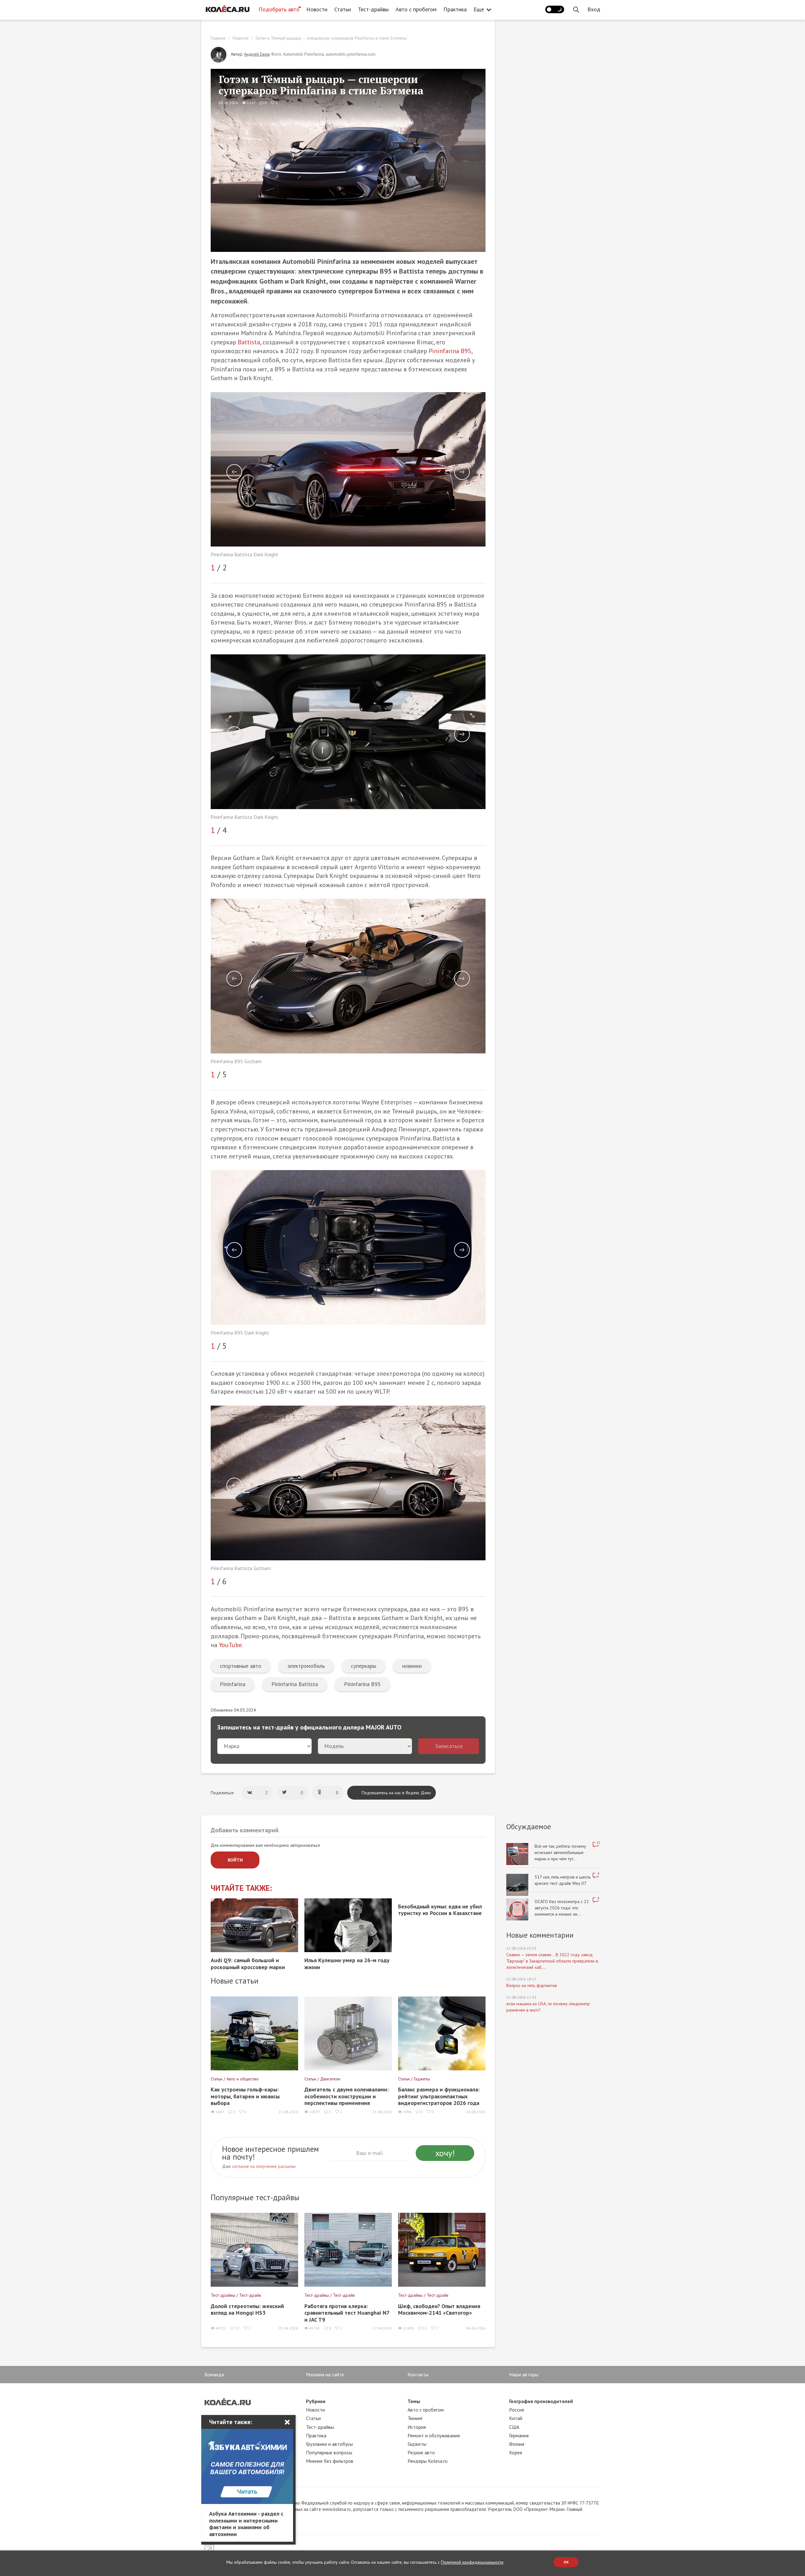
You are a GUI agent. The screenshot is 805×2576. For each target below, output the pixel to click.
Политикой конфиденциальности (472, 2562)
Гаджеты (417, 2444)
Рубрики (316, 2401)
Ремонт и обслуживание (434, 2435)
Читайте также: (241, 1888)
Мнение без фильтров (330, 2461)
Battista (249, 342)
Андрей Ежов (257, 54)
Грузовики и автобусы (329, 2444)
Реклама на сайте (325, 2374)
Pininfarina (233, 1684)
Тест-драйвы (373, 9)
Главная (218, 38)
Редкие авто (421, 2452)
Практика (455, 9)
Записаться (449, 1746)
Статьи (343, 9)
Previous (234, 472)
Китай (516, 2418)
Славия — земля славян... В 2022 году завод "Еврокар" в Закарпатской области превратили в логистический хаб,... (552, 1961)
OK (566, 2562)
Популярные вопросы (329, 2452)
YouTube (230, 1645)
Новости (317, 9)
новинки (412, 1666)
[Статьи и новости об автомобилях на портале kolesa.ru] (227, 9)
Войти (235, 1860)
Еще (479, 9)
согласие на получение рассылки (264, 2166)
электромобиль (306, 1666)
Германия (519, 2435)
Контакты (418, 2374)
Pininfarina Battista (295, 1684)
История (417, 2427)
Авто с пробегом (416, 9)
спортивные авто (241, 1666)
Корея (516, 2452)
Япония (517, 2444)
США (514, 2427)
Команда (214, 2374)
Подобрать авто (279, 9)
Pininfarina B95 (450, 351)
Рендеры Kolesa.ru (427, 2461)
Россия (516, 2410)
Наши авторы (524, 2374)
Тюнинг (415, 2418)
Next (462, 472)
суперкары (364, 1666)
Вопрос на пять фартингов (532, 1985)
